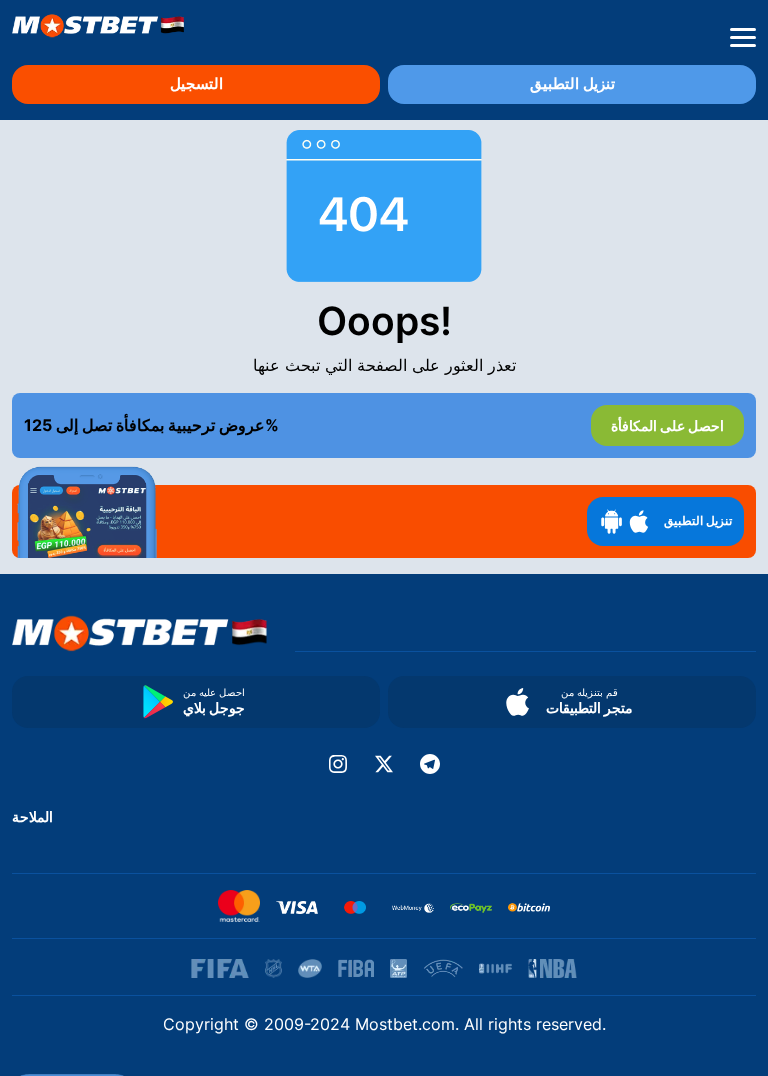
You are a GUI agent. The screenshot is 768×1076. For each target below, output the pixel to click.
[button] (743, 38)
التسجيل (196, 83)
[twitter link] (384, 764)
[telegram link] (430, 764)
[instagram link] (338, 764)
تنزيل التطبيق (572, 83)
